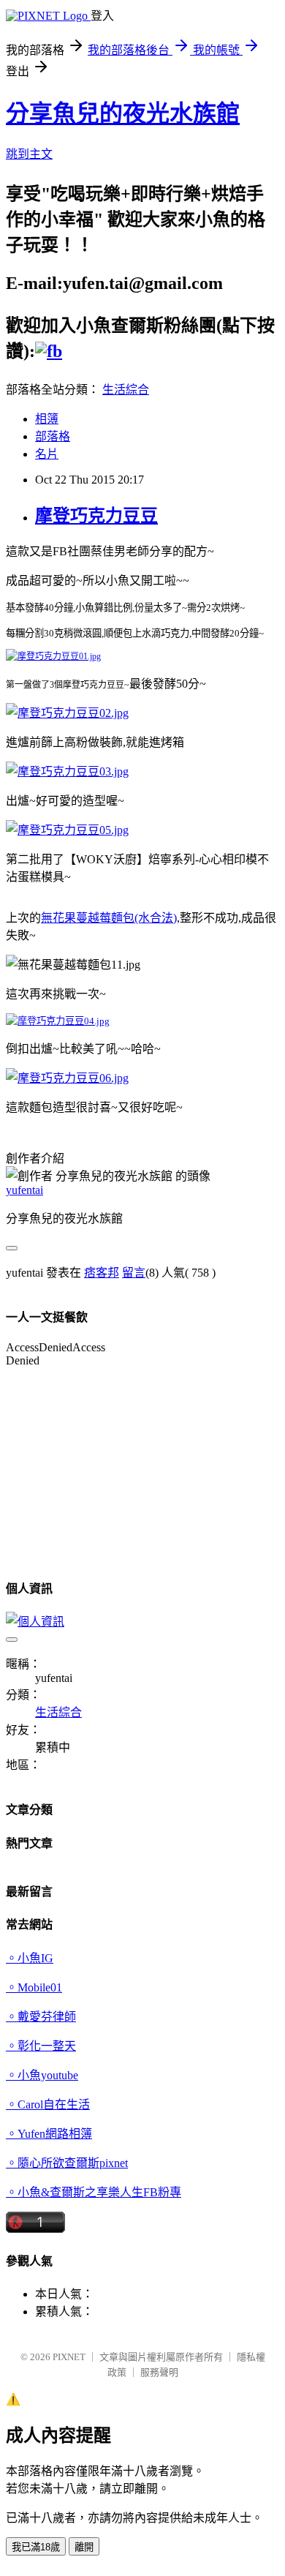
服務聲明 (159, 2372)
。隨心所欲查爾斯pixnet (67, 2163)
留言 (134, 1273)
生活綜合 (126, 390)
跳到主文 (29, 154)
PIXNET (69, 2357)
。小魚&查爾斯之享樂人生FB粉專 (94, 2192)
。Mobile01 (34, 1987)
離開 (84, 2547)
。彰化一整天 (41, 2046)
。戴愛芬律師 (41, 2017)
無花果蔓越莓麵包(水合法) (109, 918)
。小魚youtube (42, 2075)
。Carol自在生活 (48, 2104)
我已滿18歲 (36, 2547)
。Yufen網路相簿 (49, 2134)
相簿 (47, 419)
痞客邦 (102, 1273)
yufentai (24, 1190)
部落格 (53, 436)
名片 (47, 454)
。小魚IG (30, 1958)
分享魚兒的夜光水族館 (123, 113)
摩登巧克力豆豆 (96, 516)
